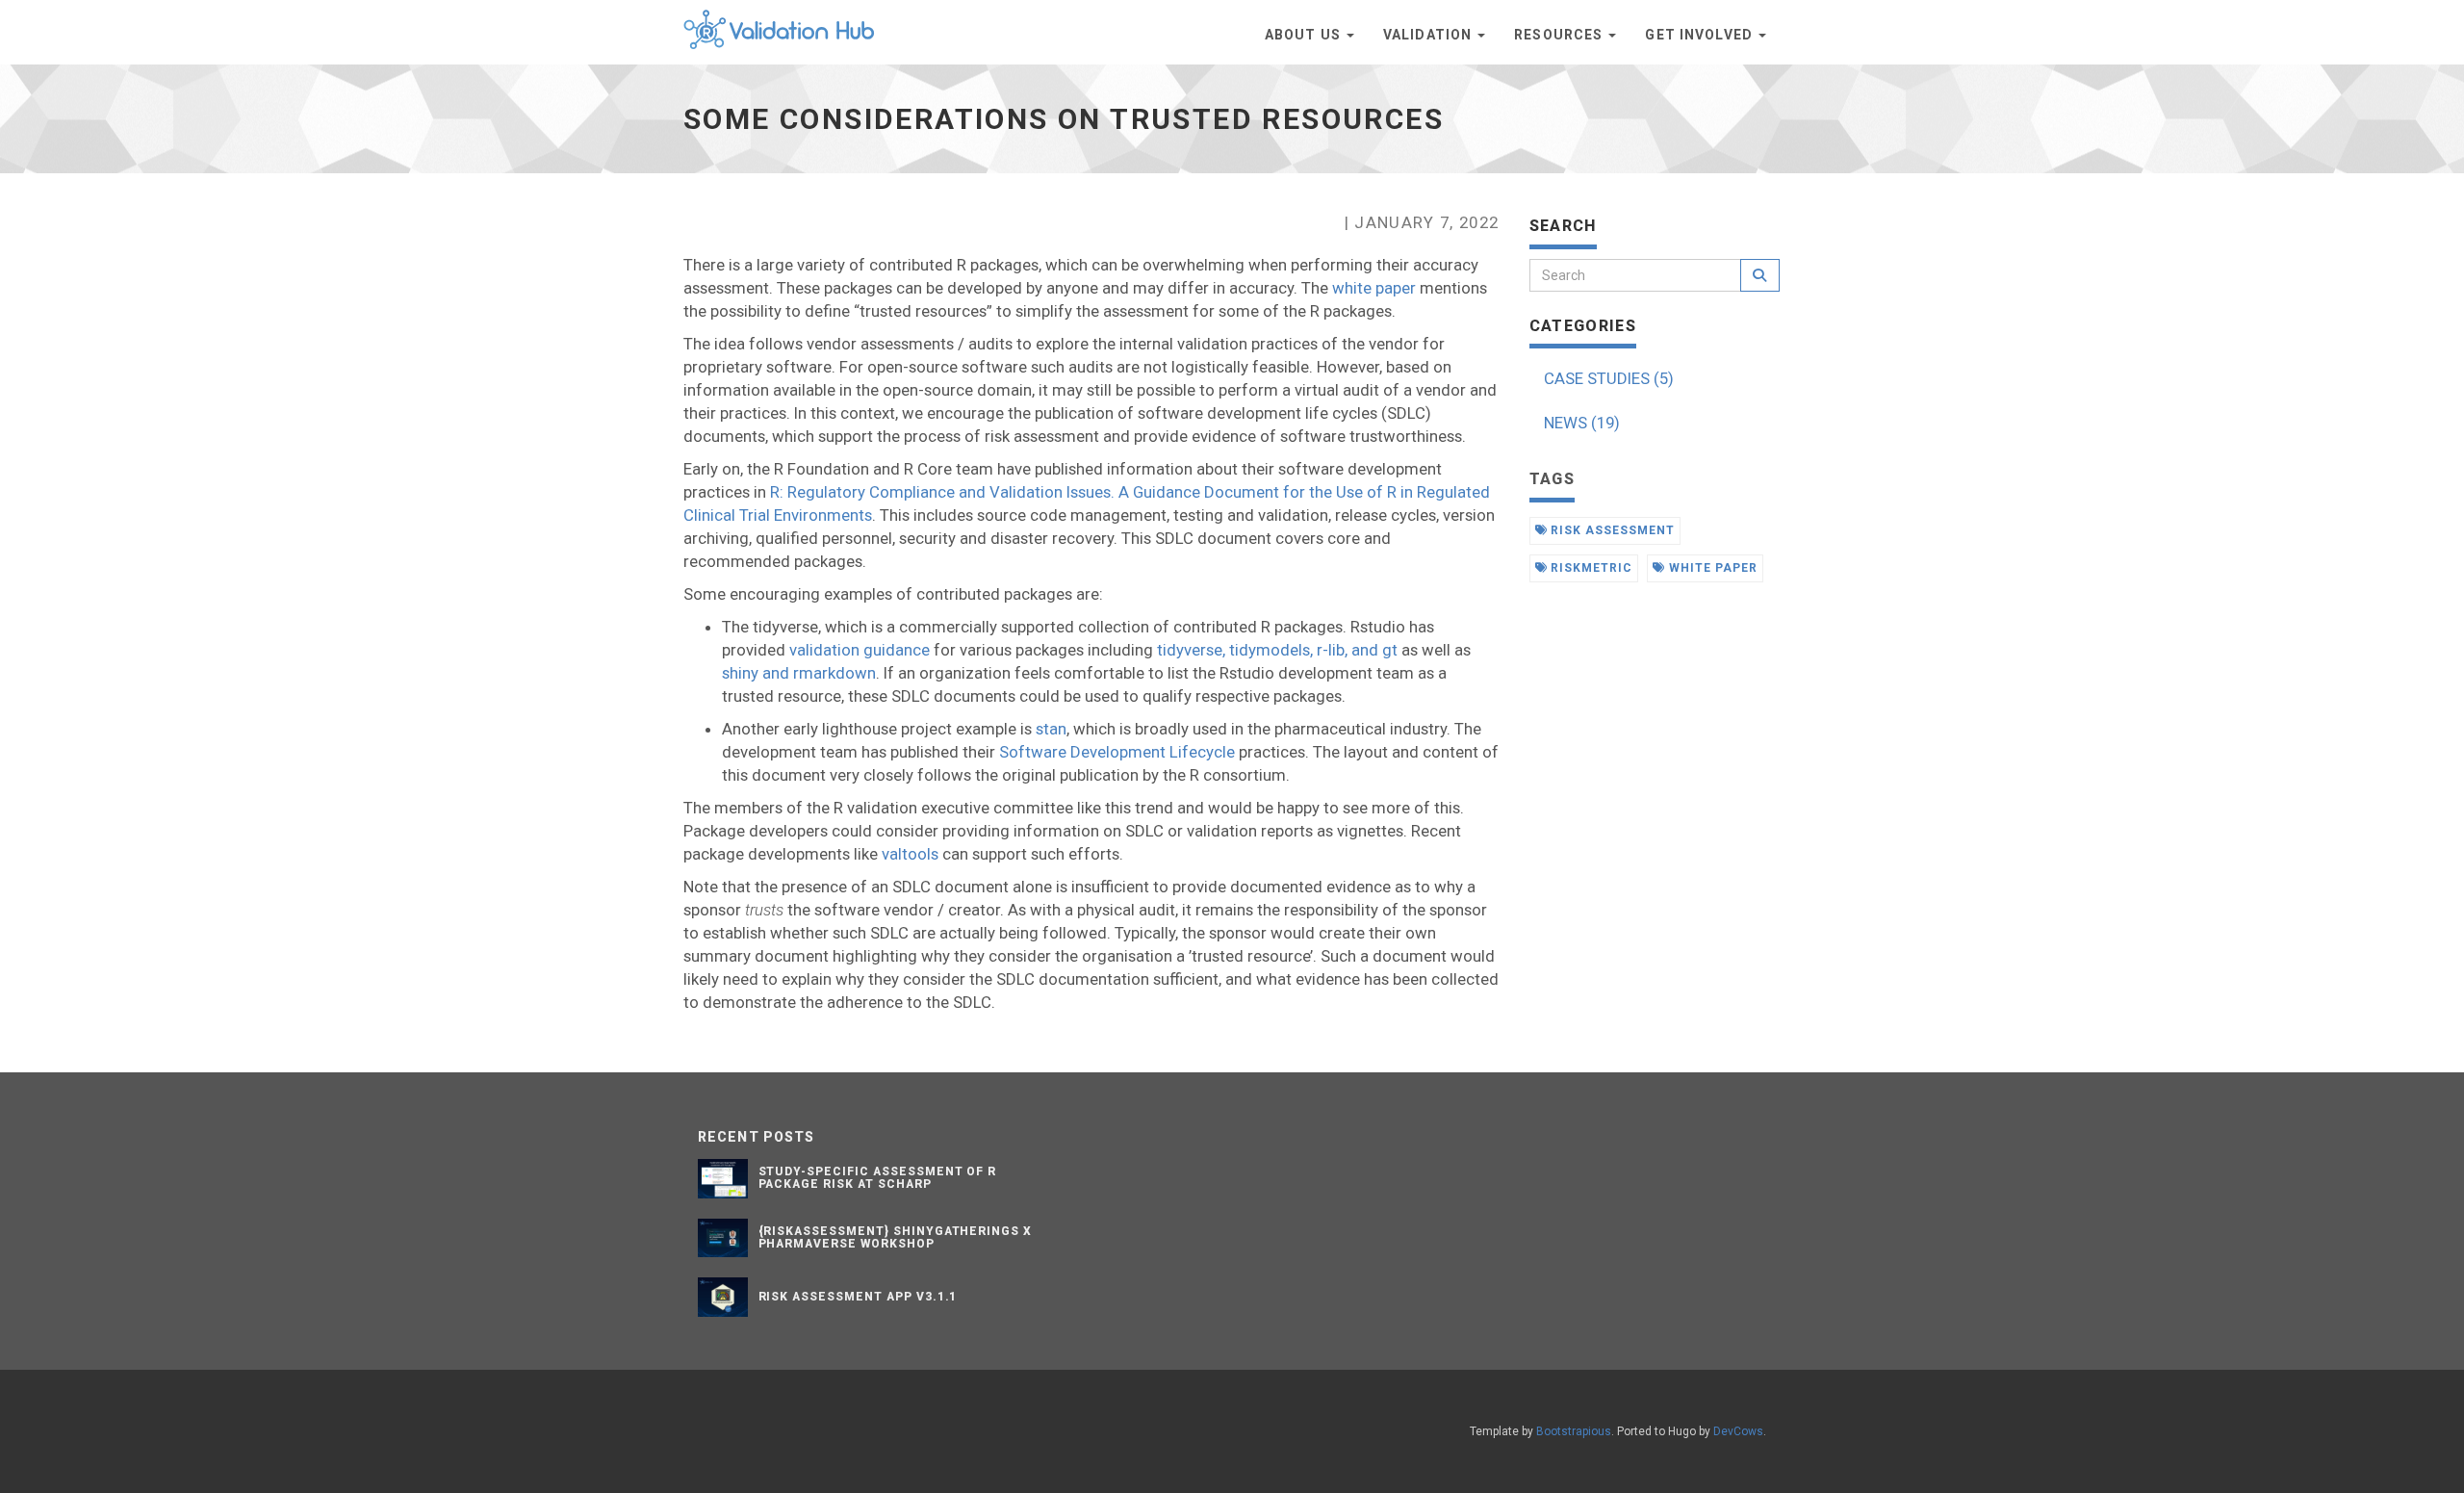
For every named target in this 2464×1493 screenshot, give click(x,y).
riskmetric (1590, 568)
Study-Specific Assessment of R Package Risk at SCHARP (878, 1178)
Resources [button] (1560, 35)
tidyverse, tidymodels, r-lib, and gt (1277, 650)
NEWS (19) (1582, 423)
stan (1051, 729)
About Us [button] (1305, 35)
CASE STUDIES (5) (1609, 378)
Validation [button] (1429, 35)
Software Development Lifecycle (1117, 752)
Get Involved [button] (1701, 35)
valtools (910, 854)
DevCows (1738, 1431)
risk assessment (1610, 530)
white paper (1374, 288)
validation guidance (860, 650)
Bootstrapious (1574, 1431)
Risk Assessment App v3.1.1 (858, 1297)
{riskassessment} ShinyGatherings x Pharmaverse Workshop (896, 1237)
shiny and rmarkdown (799, 673)
